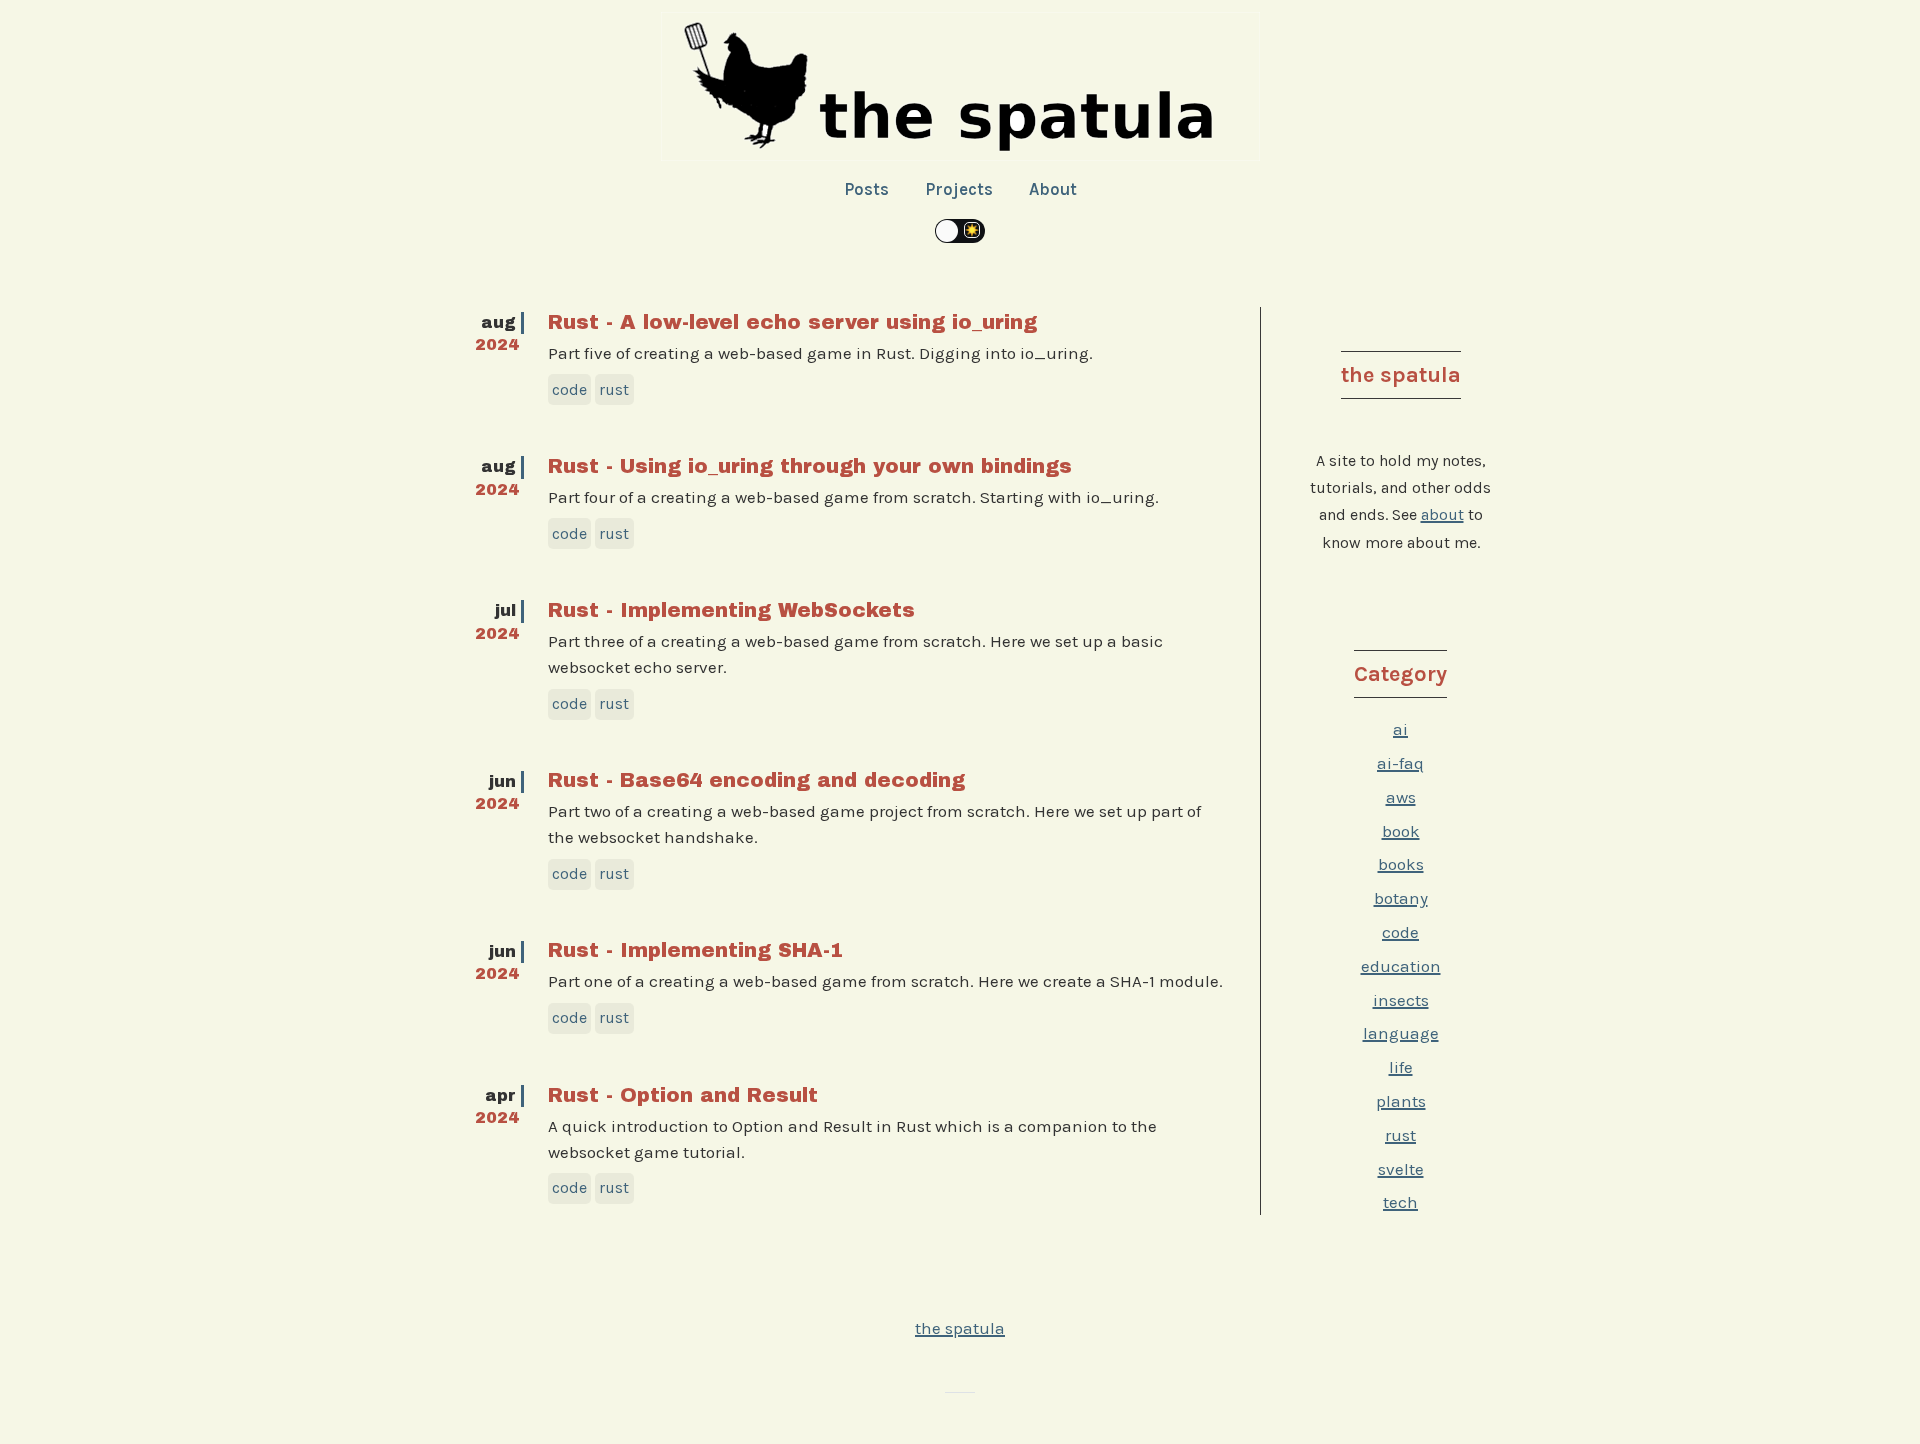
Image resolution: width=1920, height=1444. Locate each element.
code (1400, 932)
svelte (1401, 1169)
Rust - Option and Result (683, 1095)
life (1401, 1067)
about (1442, 514)
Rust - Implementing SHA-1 (695, 950)
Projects (959, 189)
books (1401, 864)
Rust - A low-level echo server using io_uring (792, 322)
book (1401, 831)
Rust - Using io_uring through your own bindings (810, 466)
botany (1401, 898)
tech (1400, 1202)
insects (1401, 1000)
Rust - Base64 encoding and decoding (756, 780)
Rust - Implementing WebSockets (731, 610)
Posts (866, 189)
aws (1401, 797)
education (1401, 966)
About (1053, 189)
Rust (614, 389)
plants (1401, 1101)
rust (1400, 1135)
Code (569, 389)
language (1401, 1033)
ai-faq (1400, 763)
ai (1400, 729)
